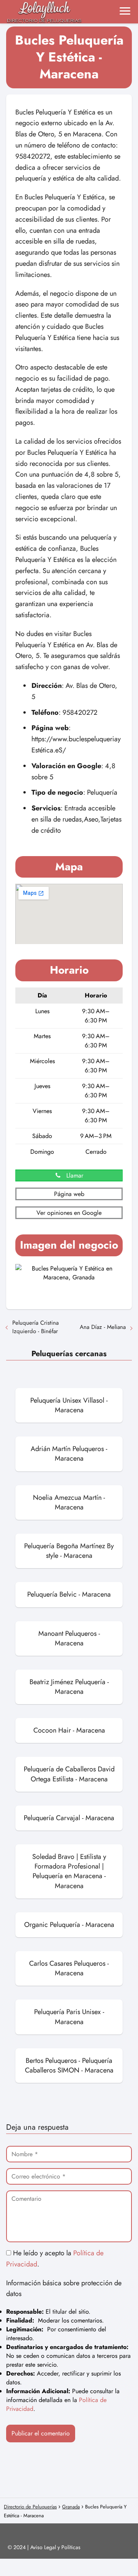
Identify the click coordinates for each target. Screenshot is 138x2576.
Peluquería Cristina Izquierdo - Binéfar (35, 1327)
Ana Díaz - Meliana (103, 1327)
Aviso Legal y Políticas (55, 2547)
